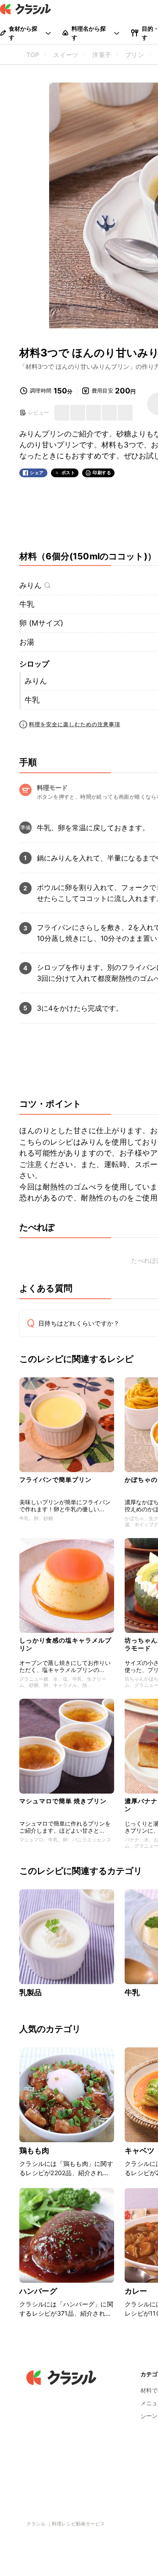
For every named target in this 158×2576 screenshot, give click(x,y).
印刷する (102, 472)
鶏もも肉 (34, 2151)
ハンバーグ (38, 2291)
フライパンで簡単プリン (56, 1479)
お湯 (27, 642)
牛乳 (27, 604)
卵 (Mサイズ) (41, 623)
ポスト (68, 473)
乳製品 (31, 1992)
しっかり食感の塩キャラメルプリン (65, 1644)
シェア (37, 473)
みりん (31, 585)
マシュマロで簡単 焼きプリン (63, 1801)
